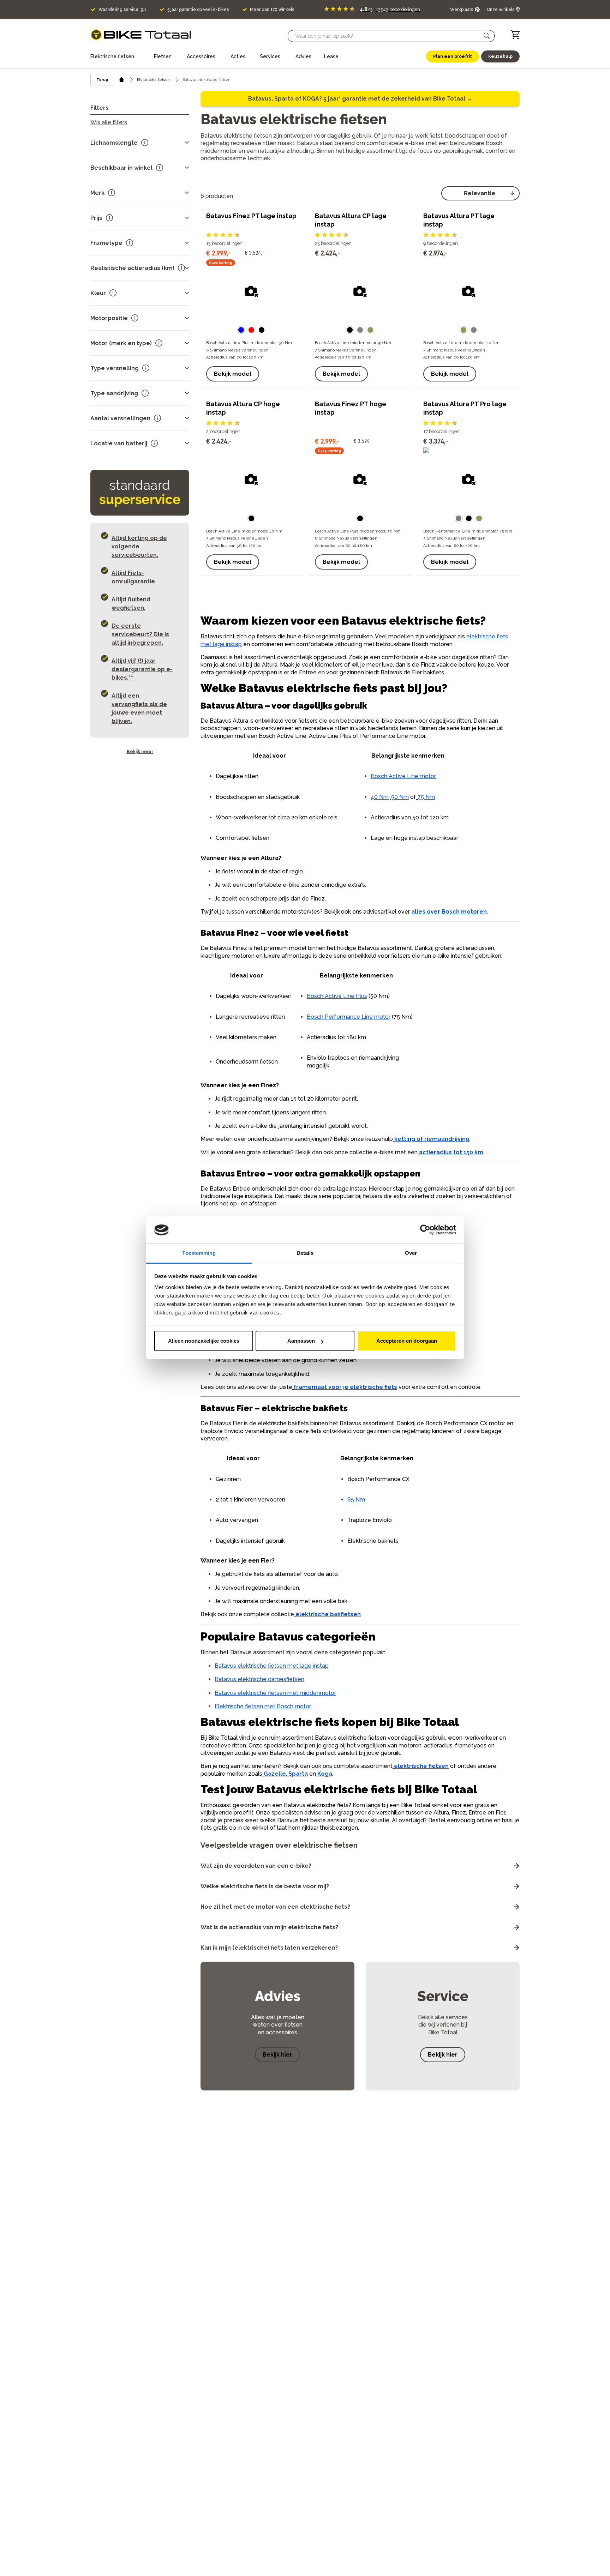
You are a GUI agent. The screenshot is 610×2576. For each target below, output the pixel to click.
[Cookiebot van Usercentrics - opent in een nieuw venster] (425, 1230)
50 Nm (400, 797)
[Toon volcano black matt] (262, 330)
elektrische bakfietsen (328, 1614)
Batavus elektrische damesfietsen (259, 1679)
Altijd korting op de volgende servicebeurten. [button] (139, 546)
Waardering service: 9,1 (122, 10)
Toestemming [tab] (199, 1253)
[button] (487, 36)
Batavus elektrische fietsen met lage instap (272, 1666)
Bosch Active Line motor (403, 776)
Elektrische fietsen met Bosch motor (263, 1706)
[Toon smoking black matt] (350, 330)
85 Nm (356, 1500)
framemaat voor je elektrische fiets (345, 1387)
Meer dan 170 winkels (272, 10)
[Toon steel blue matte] (241, 330)
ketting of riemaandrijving (432, 1139)
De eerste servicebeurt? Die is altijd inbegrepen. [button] (140, 634)
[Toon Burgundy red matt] (251, 330)
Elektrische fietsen (153, 80)
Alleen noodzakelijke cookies (204, 1341)
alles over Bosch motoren (449, 912)
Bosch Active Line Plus (337, 996)
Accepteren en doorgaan (407, 1341)
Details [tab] (305, 1253)
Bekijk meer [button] (140, 752)
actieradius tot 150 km (451, 1152)
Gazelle (275, 1774)
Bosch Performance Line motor (349, 1017)
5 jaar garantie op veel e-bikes (198, 10)
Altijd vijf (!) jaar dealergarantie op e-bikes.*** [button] (142, 669)
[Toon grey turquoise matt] (360, 330)
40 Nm (380, 797)
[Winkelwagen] (515, 35)
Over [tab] (411, 1253)
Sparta (298, 1774)
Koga (325, 1774)
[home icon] (122, 80)
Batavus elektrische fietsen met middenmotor (275, 1693)
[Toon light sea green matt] (370, 330)
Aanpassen (301, 1341)
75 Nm (426, 797)
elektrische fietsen (421, 1766)
